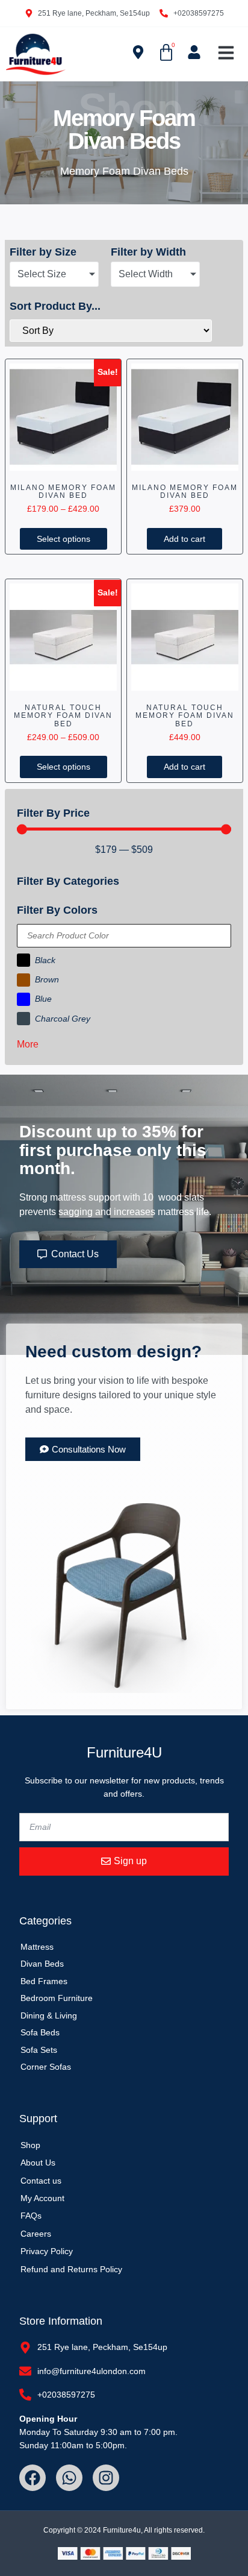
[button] (226, 53)
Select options (64, 539)
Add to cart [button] (184, 539)
